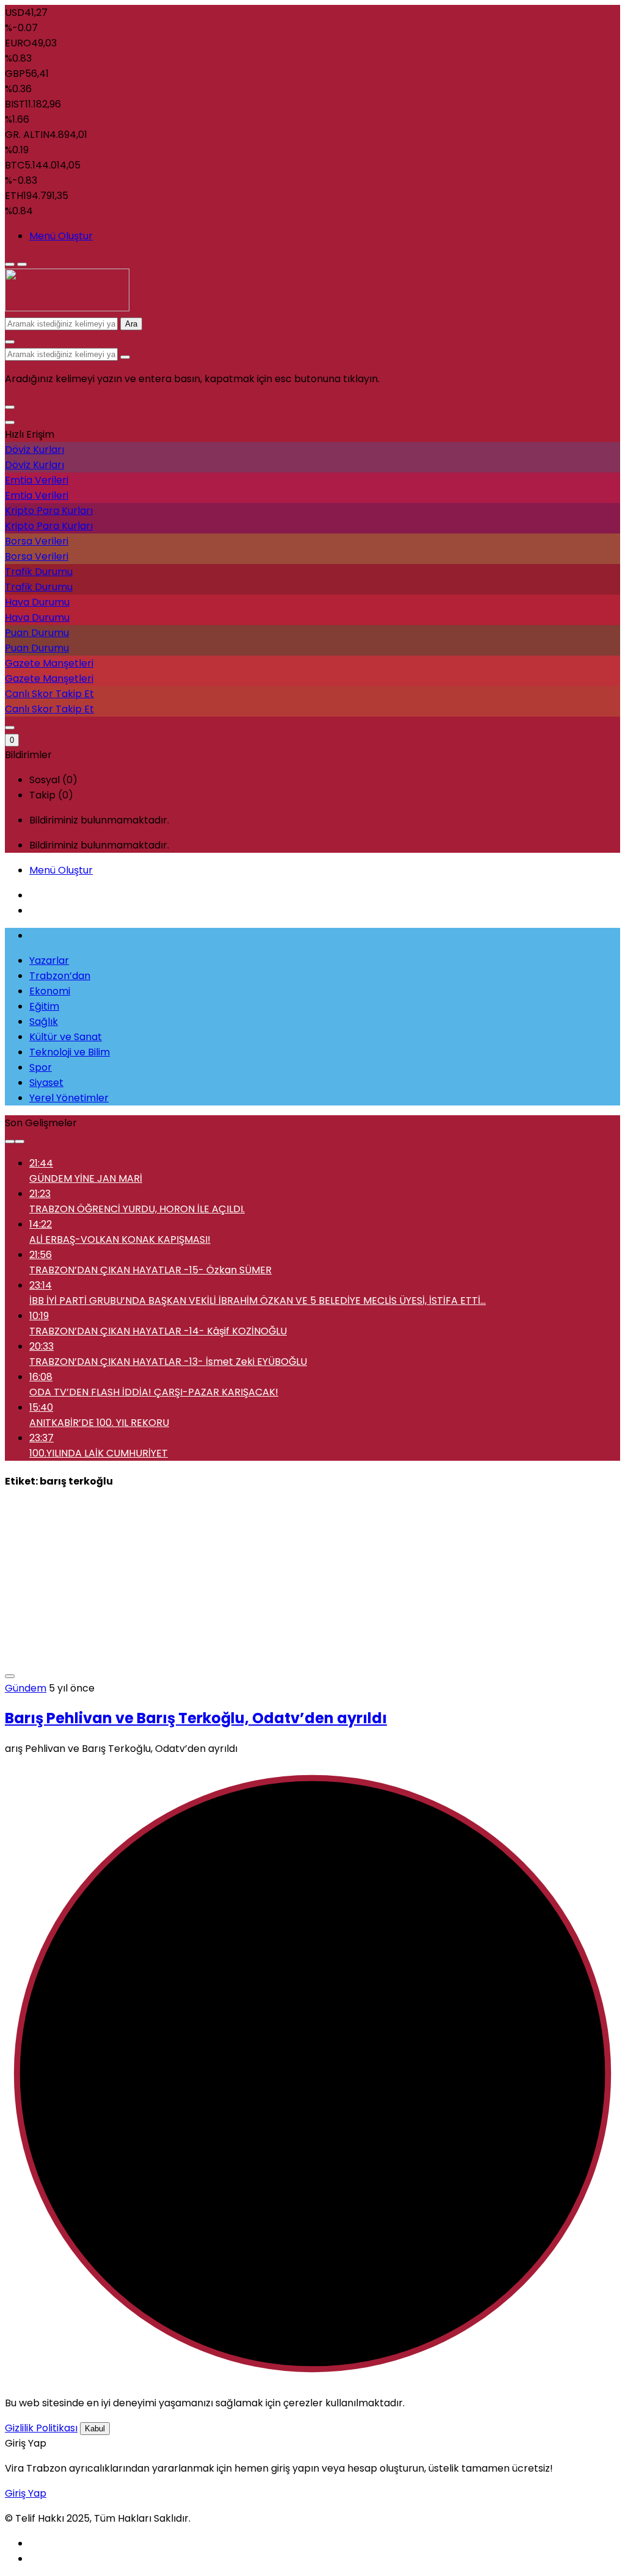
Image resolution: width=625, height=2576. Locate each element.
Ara (131, 324)
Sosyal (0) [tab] (53, 780)
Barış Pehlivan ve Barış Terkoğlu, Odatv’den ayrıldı (196, 1718)
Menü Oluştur (61, 236)
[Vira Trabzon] (67, 308)
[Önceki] (10, 1141)
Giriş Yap (26, 2493)
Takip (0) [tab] (51, 795)
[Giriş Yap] (10, 728)
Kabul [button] (95, 2429)
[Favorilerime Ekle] (10, 1676)
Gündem (26, 1688)
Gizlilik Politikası (41, 2428)
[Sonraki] (20, 1141)
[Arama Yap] (10, 342)
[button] (10, 407)
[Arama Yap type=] (125, 357)
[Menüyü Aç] (22, 264)
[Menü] (10, 264)
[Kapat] (10, 422)
